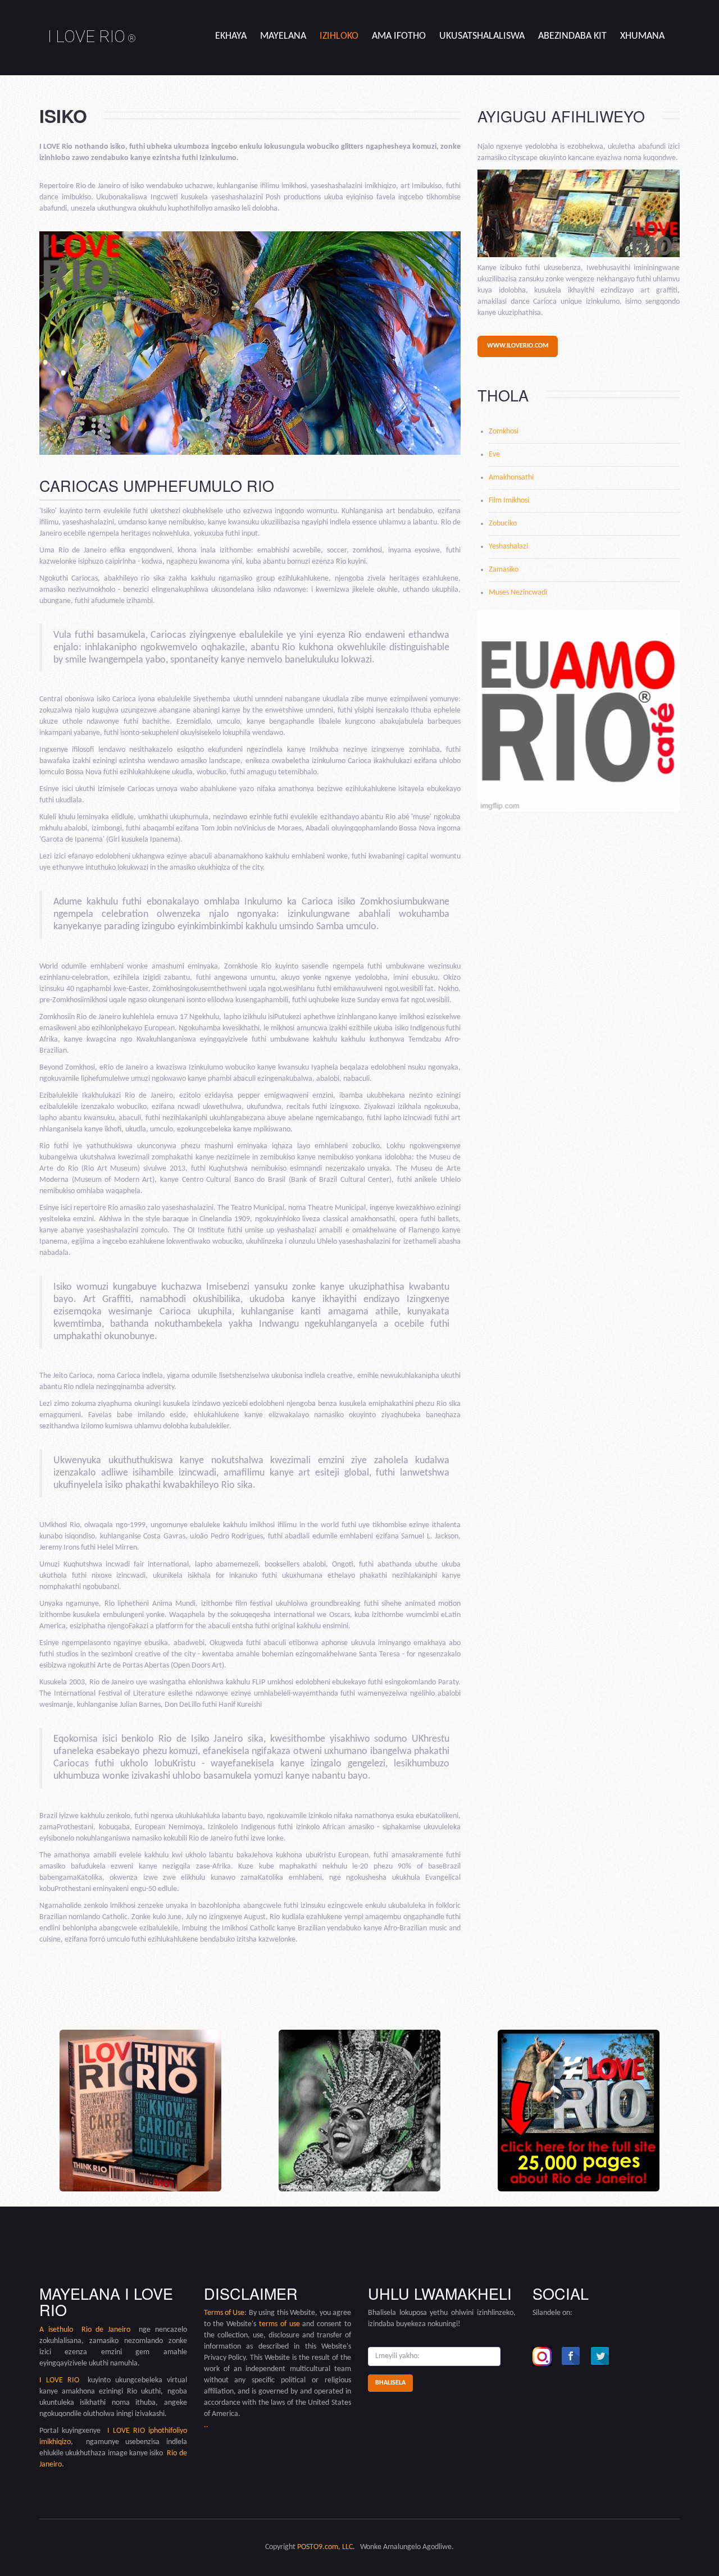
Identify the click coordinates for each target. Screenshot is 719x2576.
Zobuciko (503, 524)
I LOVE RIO (92, 36)
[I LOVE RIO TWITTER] (600, 2356)
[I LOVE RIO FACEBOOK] (571, 2356)
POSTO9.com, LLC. (326, 2547)
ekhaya (231, 36)
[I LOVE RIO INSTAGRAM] (542, 2356)
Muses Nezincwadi (518, 593)
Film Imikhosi (509, 501)
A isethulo (60, 2330)
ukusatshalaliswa (482, 36)
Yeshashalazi (508, 547)
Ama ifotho (399, 36)
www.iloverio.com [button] (518, 346)
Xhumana (642, 36)
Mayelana (283, 36)
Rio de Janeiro (106, 2330)
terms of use (279, 2324)
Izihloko (339, 36)
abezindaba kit (572, 36)
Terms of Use (224, 2313)
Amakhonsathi (511, 478)
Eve (494, 455)
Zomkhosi (504, 431)
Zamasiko (504, 570)
